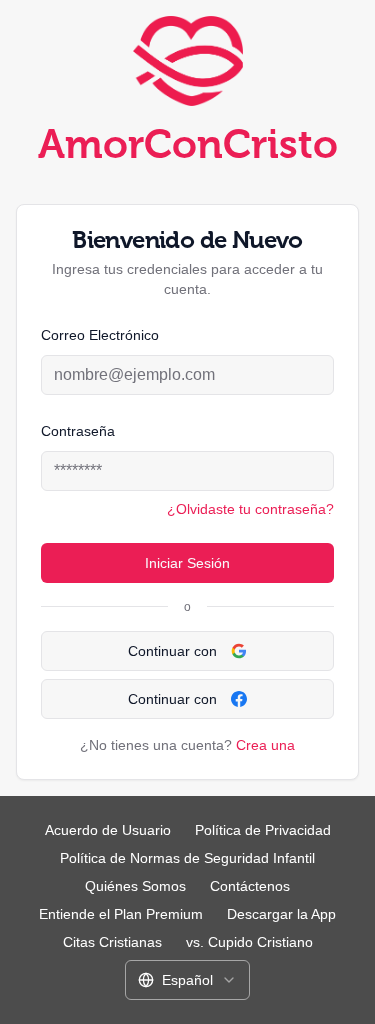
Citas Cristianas (112, 942)
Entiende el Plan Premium (121, 914)
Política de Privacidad (263, 830)
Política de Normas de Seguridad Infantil (187, 858)
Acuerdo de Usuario (108, 830)
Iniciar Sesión (187, 563)
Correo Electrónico (100, 335)
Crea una (265, 745)
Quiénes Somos (135, 886)
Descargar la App (281, 914)
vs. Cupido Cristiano (249, 942)
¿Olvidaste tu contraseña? (250, 509)
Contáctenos (250, 886)
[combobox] (187, 980)
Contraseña (78, 431)
